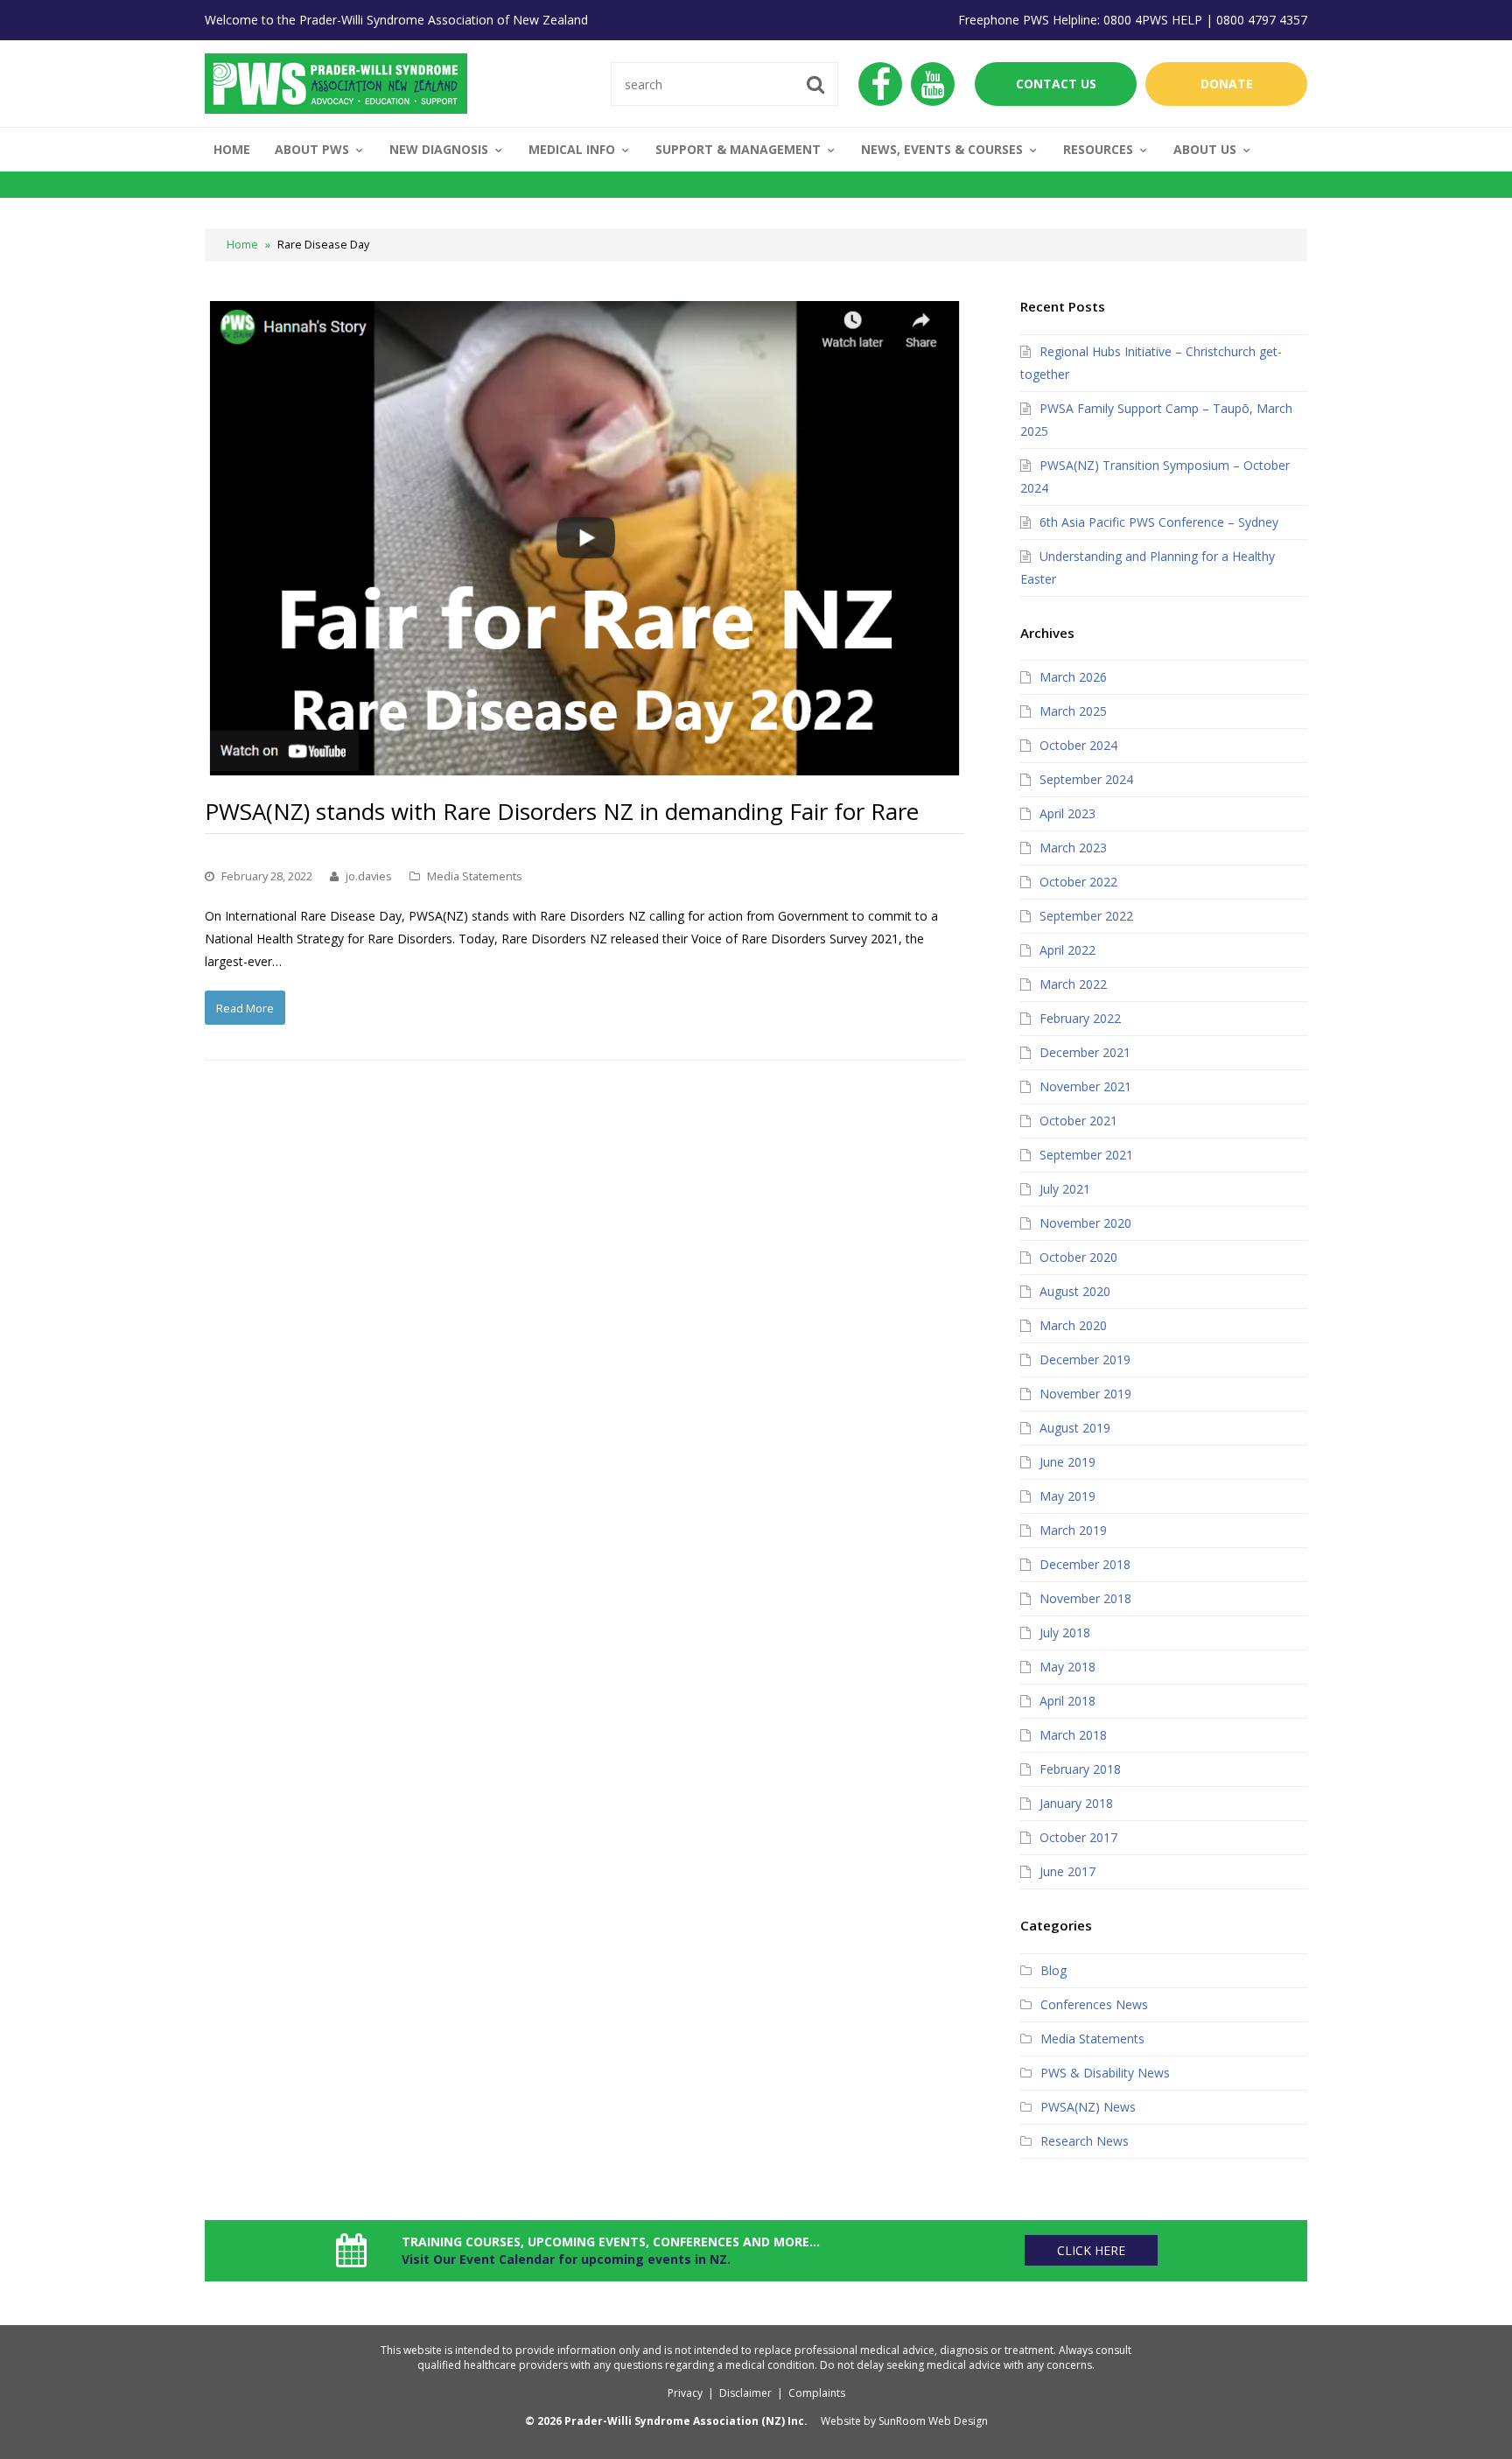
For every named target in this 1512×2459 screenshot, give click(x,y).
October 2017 (1078, 1837)
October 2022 (1078, 882)
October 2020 (1078, 1257)
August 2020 (1075, 1291)
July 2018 (1065, 1632)
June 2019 (1067, 1462)
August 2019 (1075, 1428)
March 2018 (1073, 1735)
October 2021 (1078, 1121)
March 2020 (1073, 1325)
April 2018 (1067, 1701)
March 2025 (1073, 711)
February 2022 (1080, 1018)
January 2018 (1076, 1803)
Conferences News (1094, 2004)
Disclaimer (745, 2393)
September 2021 (1086, 1155)
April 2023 (1067, 813)
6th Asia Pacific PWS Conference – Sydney (1159, 522)
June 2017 (1067, 1871)
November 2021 (1085, 1086)
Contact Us (1056, 84)
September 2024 (1086, 779)
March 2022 (1073, 984)
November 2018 (1085, 1598)
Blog (1053, 1970)
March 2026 (1073, 677)
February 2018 (1080, 1769)
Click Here (1091, 2250)
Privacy (685, 2393)
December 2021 (1085, 1052)
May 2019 (1067, 1496)
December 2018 (1085, 1564)
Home (242, 245)
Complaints (817, 2393)
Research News (1085, 2141)
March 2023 (1073, 848)
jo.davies (369, 876)
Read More (245, 1008)
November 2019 (1085, 1394)
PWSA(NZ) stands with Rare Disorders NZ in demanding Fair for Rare (562, 811)
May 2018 (1067, 1667)
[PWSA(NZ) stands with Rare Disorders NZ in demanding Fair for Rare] (585, 539)
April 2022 (1067, 950)
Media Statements (475, 876)
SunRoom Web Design (933, 2421)
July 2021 (1065, 1189)
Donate (1227, 84)
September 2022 (1086, 916)
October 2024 (1078, 745)
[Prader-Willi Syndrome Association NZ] (336, 82)
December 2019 (1085, 1359)
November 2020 (1085, 1223)
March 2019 (1073, 1530)
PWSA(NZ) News (1088, 2107)
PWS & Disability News (1105, 2073)
